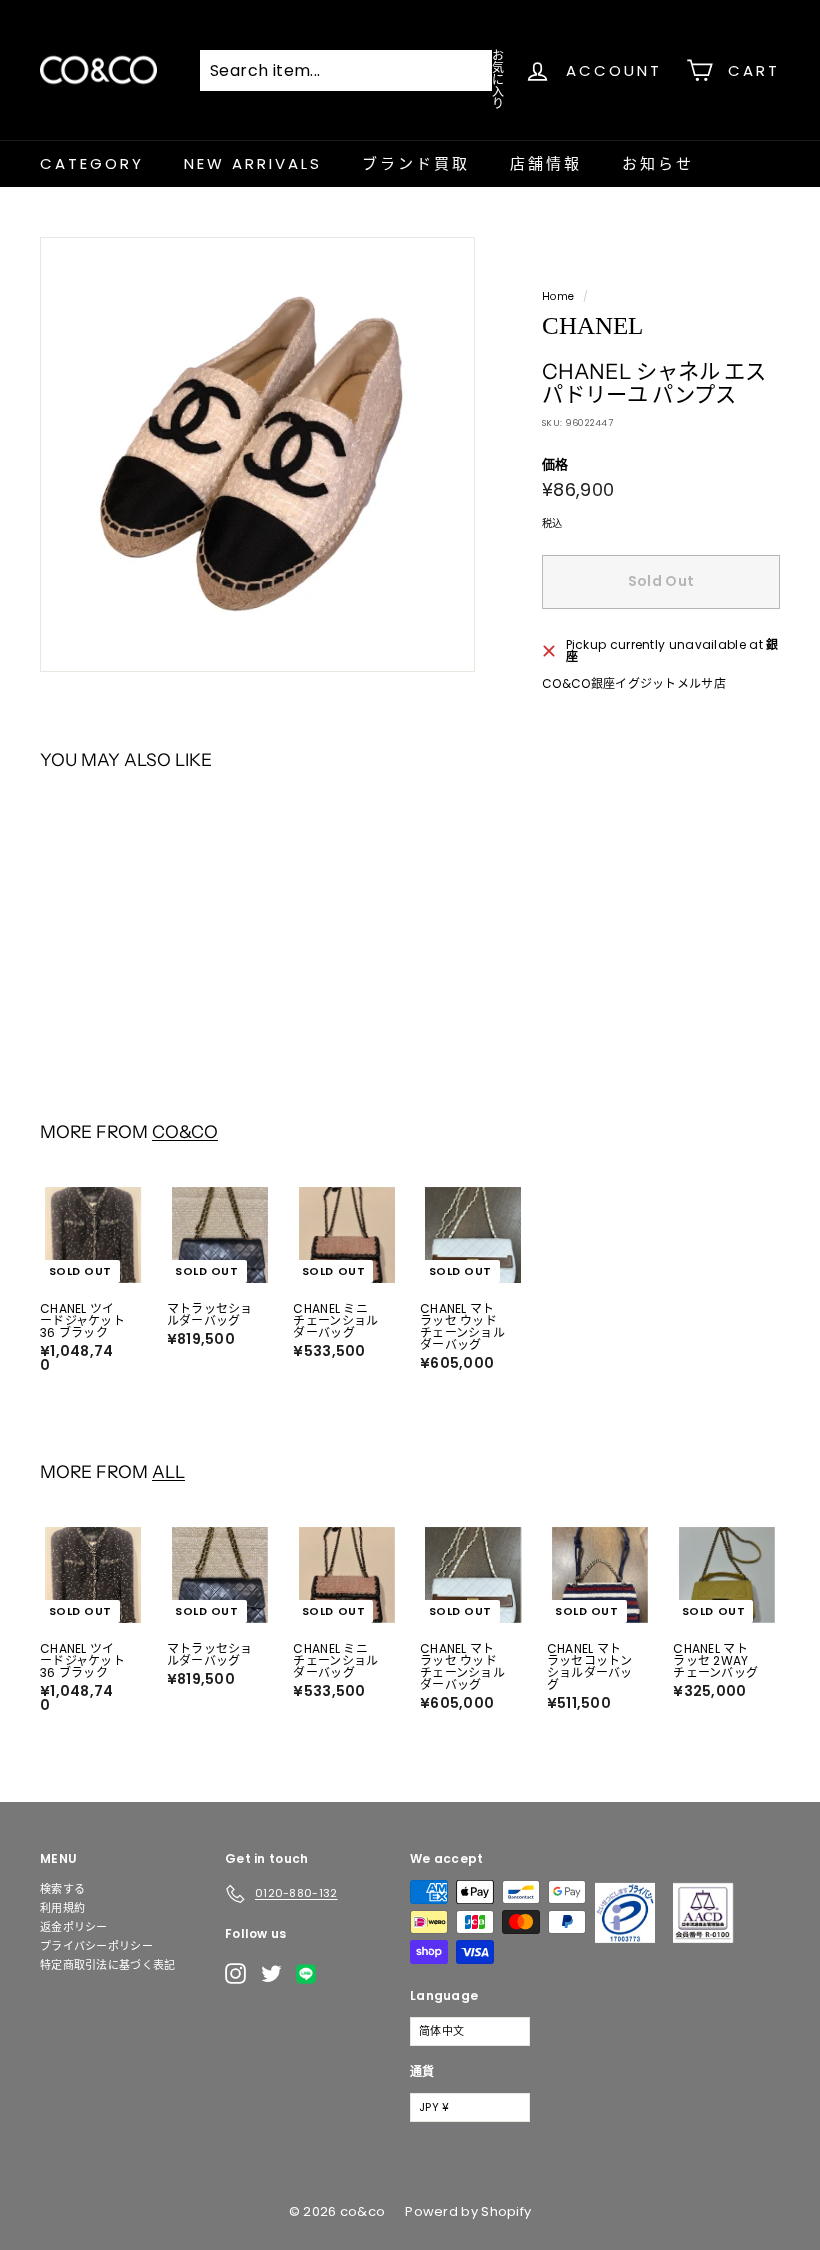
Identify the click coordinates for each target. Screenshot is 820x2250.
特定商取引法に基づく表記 (108, 1965)
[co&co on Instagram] (235, 1973)
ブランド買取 (416, 163)
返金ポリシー (74, 1927)
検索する (62, 1889)
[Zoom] (257, 454)
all (168, 1471)
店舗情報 (546, 163)
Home (558, 296)
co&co (185, 1131)
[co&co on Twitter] (271, 1973)
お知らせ (658, 163)
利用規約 (62, 1908)
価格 (555, 464)
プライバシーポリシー (96, 1946)
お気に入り (498, 78)
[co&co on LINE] (311, 1974)
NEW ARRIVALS (253, 163)
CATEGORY (92, 163)
